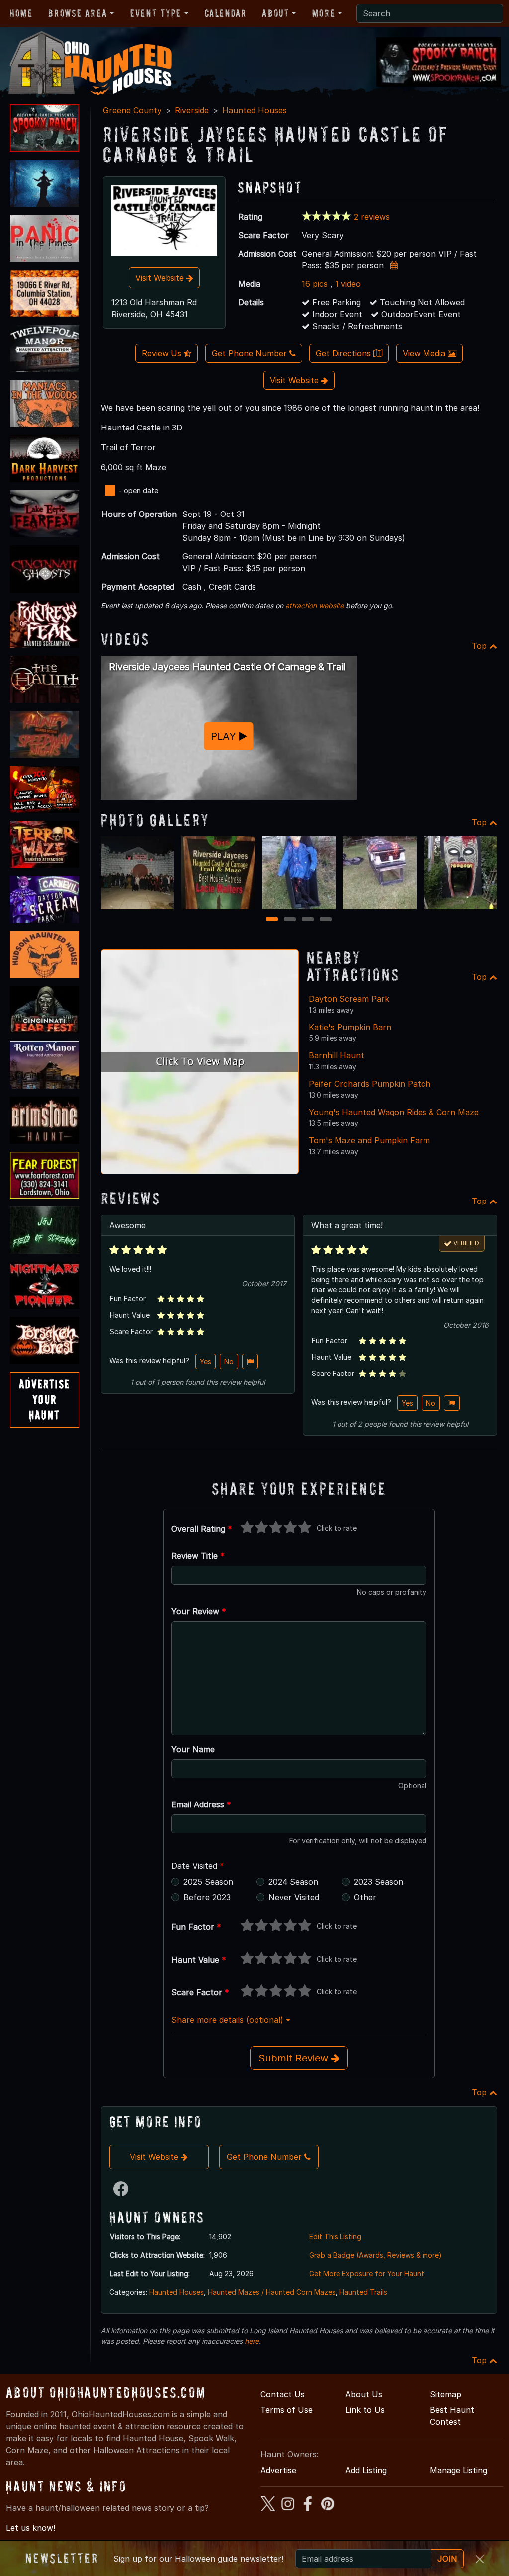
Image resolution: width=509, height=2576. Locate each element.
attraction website (315, 606)
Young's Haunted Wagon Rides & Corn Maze (394, 1112)
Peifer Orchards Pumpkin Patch (370, 1084)
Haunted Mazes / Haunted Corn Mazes (272, 2292)
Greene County (132, 110)
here (252, 2341)
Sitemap (446, 2394)
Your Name (193, 1749)
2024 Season (293, 1882)
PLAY (225, 736)
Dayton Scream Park (349, 999)
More (324, 13)
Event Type (156, 13)
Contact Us (283, 2394)
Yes (206, 1361)
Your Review (199, 1611)
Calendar (226, 13)
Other (365, 1897)
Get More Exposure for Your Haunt (367, 2274)
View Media (425, 353)
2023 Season (379, 1882)
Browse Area (78, 13)
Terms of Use (287, 2410)
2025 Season (208, 1882)
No (229, 1361)
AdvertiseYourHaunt (44, 1400)
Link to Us (365, 2410)
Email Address (201, 1804)
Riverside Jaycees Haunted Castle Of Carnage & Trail (227, 667)
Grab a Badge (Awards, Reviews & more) (376, 2255)
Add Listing (366, 2470)
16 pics (315, 284)
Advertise (278, 2470)
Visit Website (161, 278)
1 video (348, 284)
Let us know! (31, 2528)
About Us (364, 2394)
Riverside (192, 110)
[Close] (480, 2559)
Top (480, 646)
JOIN (447, 2559)
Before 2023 (207, 1897)
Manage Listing (459, 2470)
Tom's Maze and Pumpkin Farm (369, 1140)
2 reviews (372, 217)
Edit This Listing (335, 2237)
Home (21, 13)
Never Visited (294, 1897)
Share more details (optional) (229, 2020)
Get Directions (344, 353)
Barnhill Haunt (337, 1055)
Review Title (198, 1556)
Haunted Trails (363, 2292)
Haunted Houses (254, 110)
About (275, 13)
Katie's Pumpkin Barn (350, 1027)
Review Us (163, 353)
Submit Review (295, 2058)
